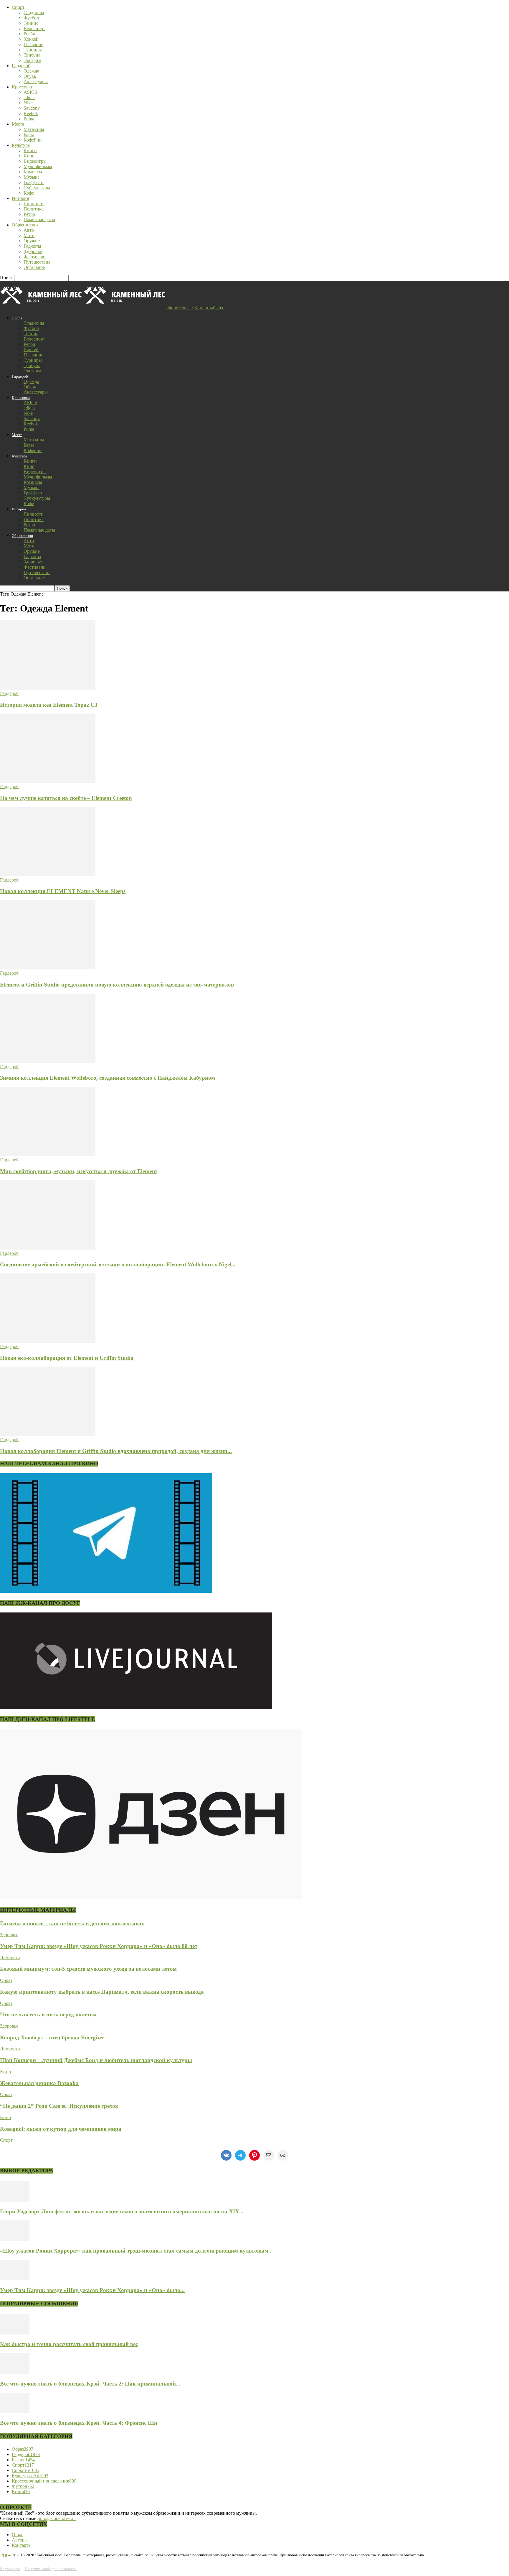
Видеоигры (35, 161)
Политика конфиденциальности (51, 2569)
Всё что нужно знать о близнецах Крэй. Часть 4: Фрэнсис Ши (79, 2423)
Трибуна (32, 55)
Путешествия (37, 262)
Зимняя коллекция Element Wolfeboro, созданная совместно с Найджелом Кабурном (108, 1078)
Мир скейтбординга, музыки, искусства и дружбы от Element (79, 1171)
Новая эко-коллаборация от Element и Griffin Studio (67, 1358)
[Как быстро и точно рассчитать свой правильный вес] (15, 2333)
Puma (29, 119)
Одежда (31, 71)
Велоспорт (34, 28)
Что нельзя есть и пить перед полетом (48, 2014)
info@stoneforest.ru (57, 2518)
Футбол (31, 18)
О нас (18, 2535)
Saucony (32, 108)
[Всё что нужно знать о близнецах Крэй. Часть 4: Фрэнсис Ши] (15, 2412)
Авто (29, 230)
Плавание (33, 44)
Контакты (22, 2545)
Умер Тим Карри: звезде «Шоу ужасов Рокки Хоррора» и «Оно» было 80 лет (99, 1946)
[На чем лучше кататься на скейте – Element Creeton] (48, 781)
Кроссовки (23, 87)
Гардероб (21, 66)
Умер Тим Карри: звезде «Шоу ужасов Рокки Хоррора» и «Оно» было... (92, 2290)
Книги (30, 151)
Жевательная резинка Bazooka (39, 2083)
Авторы (20, 2540)
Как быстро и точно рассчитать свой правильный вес (69, 2344)
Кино (29, 156)
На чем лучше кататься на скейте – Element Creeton (66, 798)
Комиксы (33, 172)
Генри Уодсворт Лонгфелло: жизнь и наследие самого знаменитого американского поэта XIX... (122, 2211)
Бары (29, 135)
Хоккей (31, 39)
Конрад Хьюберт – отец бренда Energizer (52, 2037)
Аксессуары (36, 82)
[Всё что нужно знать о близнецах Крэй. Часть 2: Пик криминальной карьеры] (15, 2372)
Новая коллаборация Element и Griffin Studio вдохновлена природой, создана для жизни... (116, 1451)
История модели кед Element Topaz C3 (49, 705)
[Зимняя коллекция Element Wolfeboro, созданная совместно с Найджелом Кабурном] (48, 1061)
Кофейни (33, 140)
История (20, 198)
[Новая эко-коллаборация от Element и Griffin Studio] (48, 1341)
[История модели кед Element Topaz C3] (48, 688)
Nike (28, 103)
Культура (21, 145)
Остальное (34, 267)
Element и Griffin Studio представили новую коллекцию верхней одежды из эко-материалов (117, 985)
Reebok (31, 113)
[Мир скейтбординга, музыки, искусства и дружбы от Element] (48, 1154)
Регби (29, 34)
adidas (29, 97)
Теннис (31, 23)
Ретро (29, 214)
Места (18, 124)
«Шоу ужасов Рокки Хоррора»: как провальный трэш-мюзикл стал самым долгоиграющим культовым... (136, 2251)
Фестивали (35, 257)
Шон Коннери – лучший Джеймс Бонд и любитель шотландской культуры (96, 2060)
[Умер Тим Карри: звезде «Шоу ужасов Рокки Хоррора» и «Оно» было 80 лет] (15, 2279)
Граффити (34, 182)
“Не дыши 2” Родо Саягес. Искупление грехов (59, 2106)
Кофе (29, 193)
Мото (29, 235)
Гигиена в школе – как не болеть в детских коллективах (72, 1923)
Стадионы (34, 13)
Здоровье (33, 251)
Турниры (33, 50)
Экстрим (32, 60)
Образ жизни (25, 225)
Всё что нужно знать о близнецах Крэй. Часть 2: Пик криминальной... (90, 2384)
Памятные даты (39, 220)
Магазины (34, 129)
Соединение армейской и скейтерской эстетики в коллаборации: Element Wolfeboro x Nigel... (118, 1264)
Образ (6, 1980)
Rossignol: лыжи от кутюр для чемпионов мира (61, 2129)
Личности (34, 204)
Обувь (30, 76)
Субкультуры (37, 188)
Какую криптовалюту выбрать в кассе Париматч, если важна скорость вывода (102, 1992)
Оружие (32, 241)
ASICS (30, 92)
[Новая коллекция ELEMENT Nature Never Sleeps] (48, 875)
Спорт (18, 7)
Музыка (32, 177)
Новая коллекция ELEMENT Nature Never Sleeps (63, 891)
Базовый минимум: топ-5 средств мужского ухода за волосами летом (88, 1969)
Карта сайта (10, 2569)
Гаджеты (32, 246)
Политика (34, 209)
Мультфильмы (38, 166)
